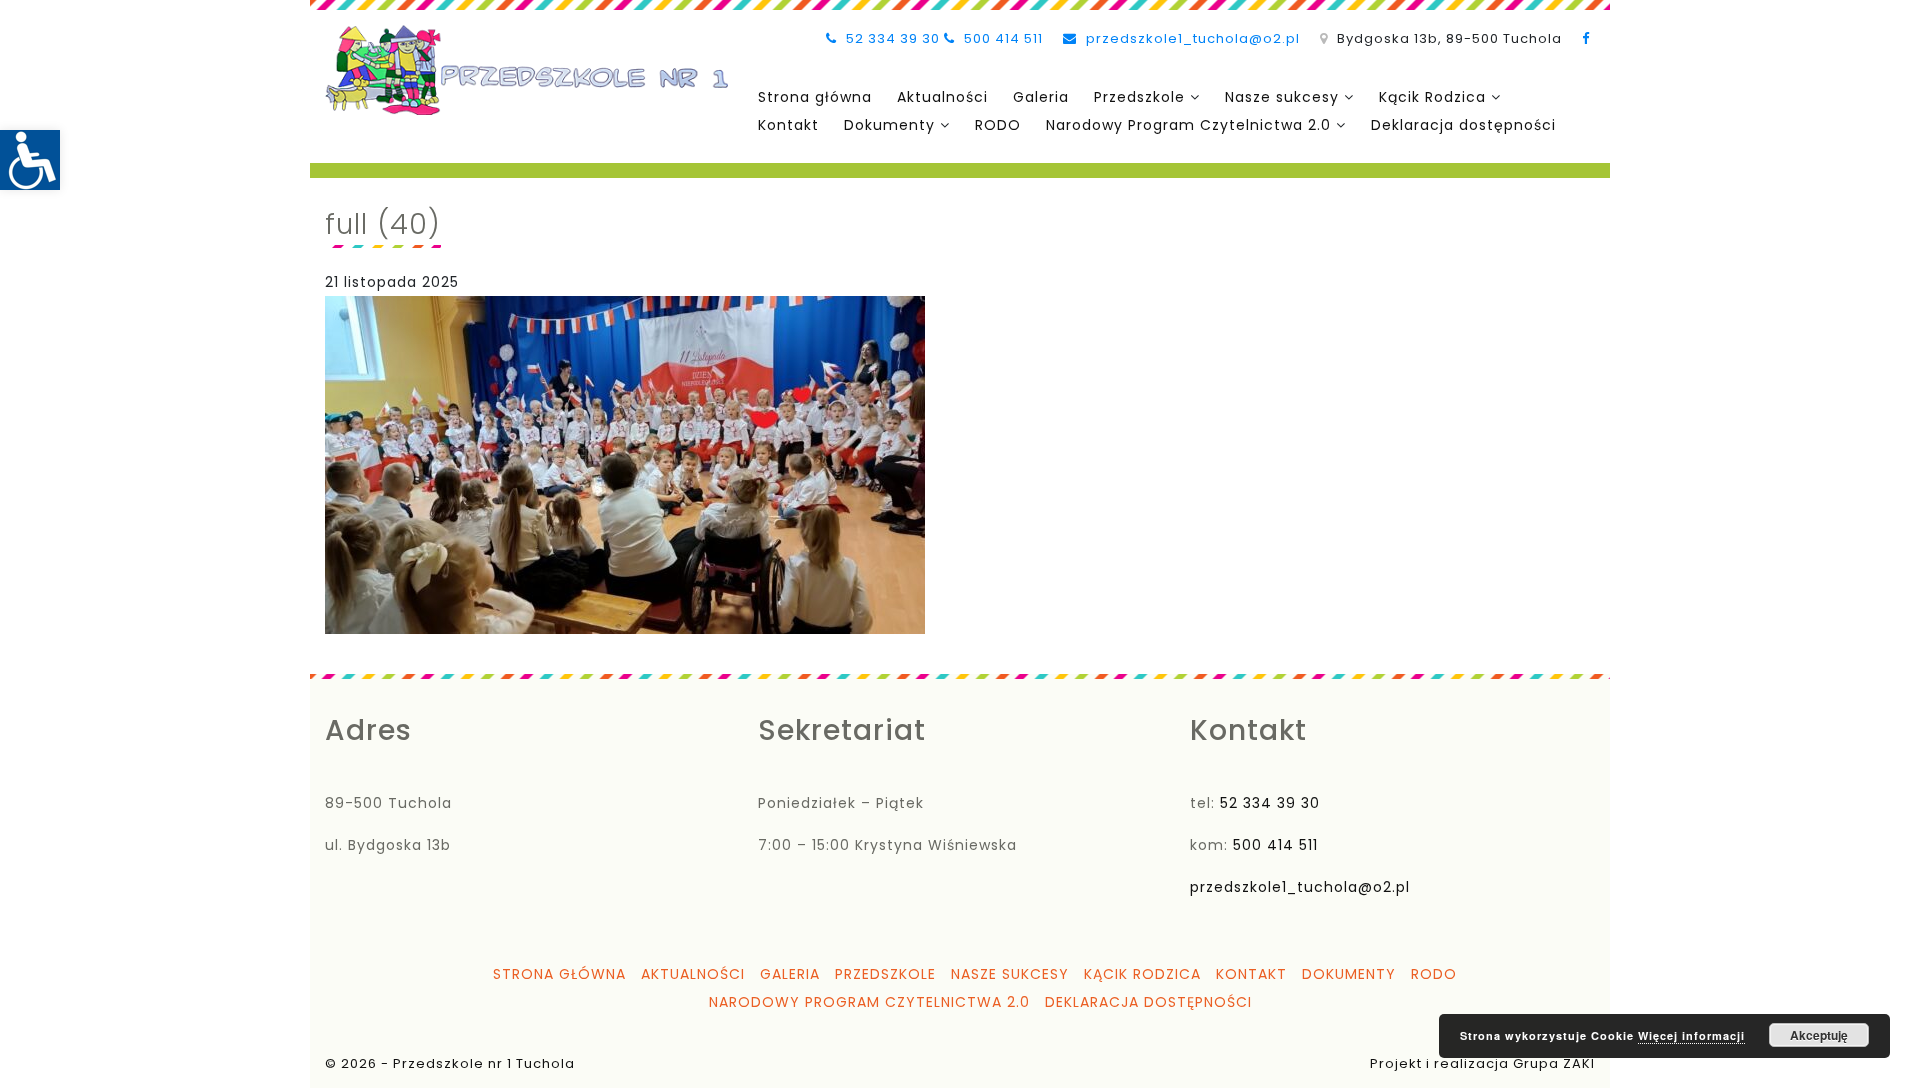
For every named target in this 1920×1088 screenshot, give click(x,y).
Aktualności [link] (942, 97)
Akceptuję (1819, 1035)
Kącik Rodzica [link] (1432, 97)
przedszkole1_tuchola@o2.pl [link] (1191, 38)
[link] (30, 160)
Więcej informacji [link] (1691, 1035)
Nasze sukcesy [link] (1282, 97)
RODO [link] (998, 125)
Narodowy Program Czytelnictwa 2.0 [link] (1188, 125)
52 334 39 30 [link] (891, 38)
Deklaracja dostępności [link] (1463, 125)
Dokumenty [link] (889, 125)
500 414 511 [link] (1001, 38)
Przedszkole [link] (1139, 97)
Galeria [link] (1041, 97)
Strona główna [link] (815, 97)
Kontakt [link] (788, 125)
